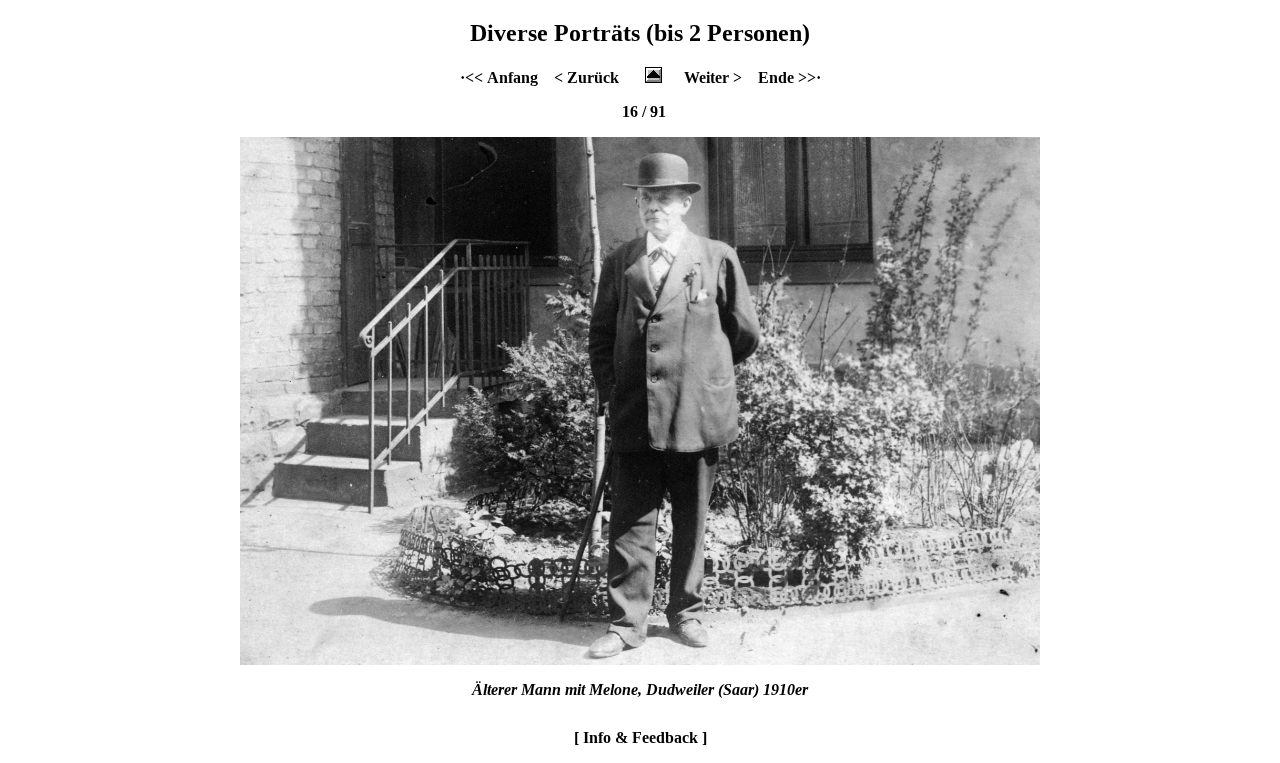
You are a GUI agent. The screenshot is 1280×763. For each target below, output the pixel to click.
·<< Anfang (499, 77)
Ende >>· (789, 77)
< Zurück (586, 77)
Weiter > (713, 77)
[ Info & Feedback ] (640, 737)
